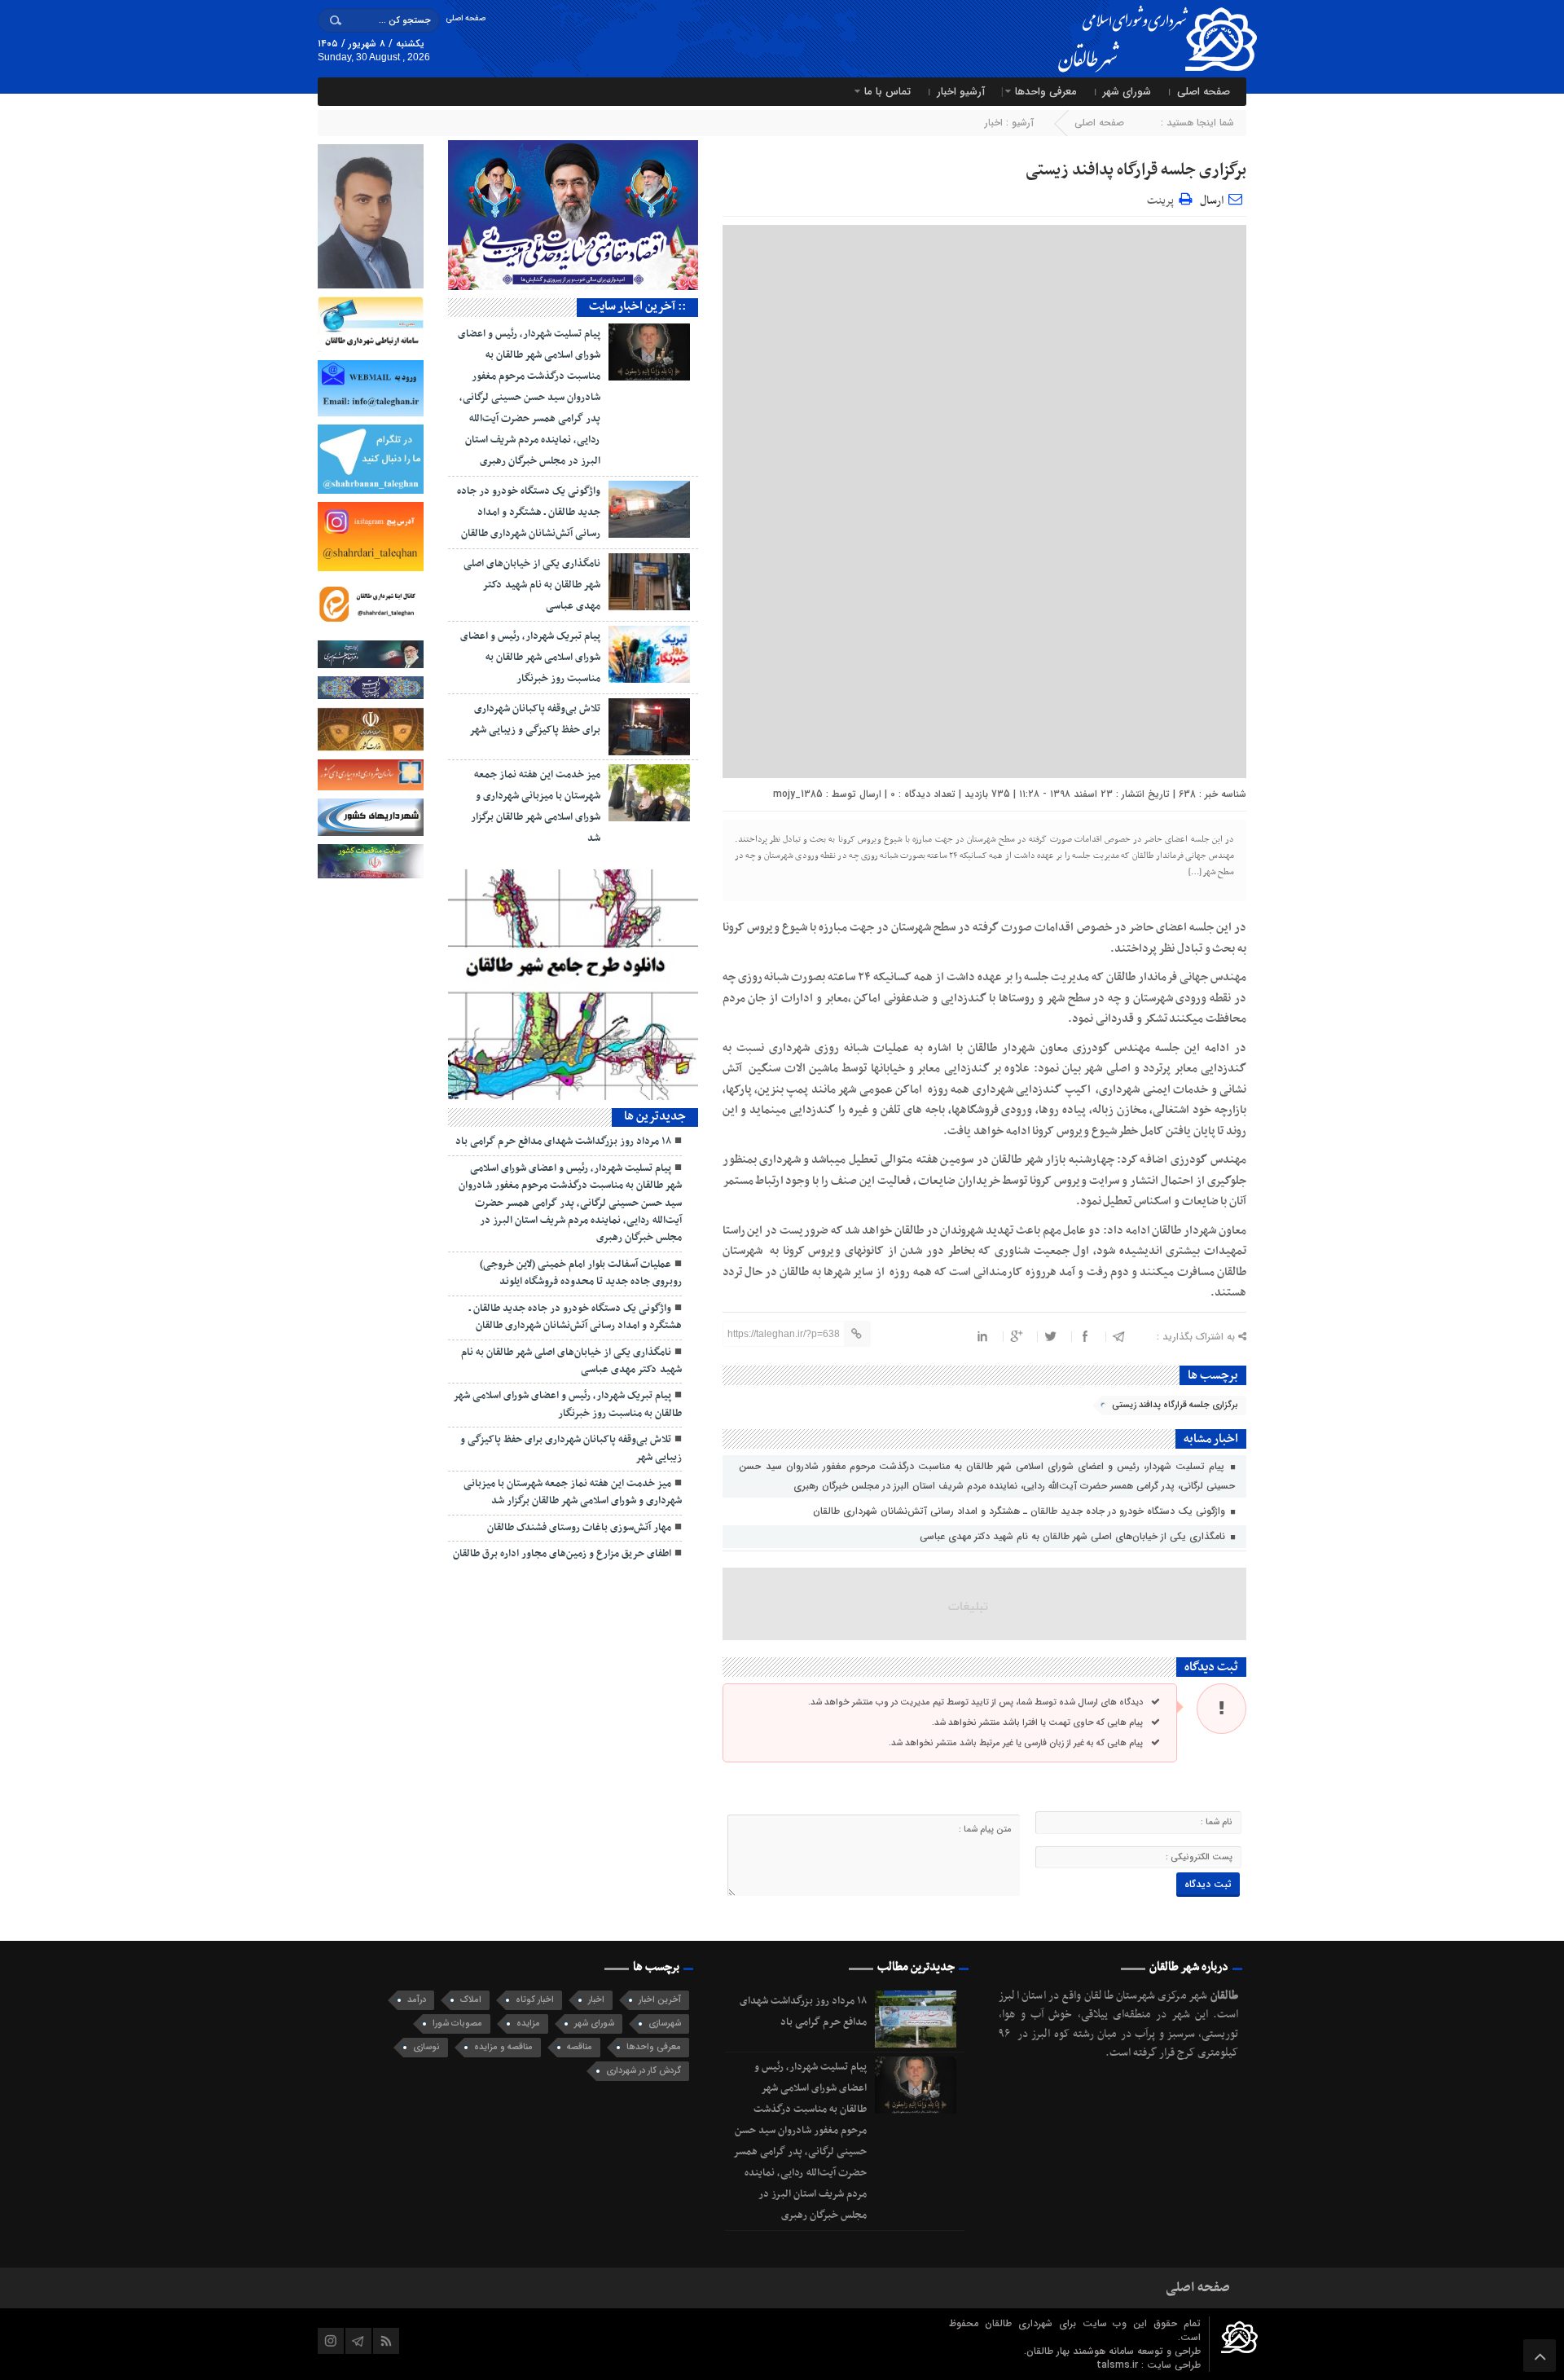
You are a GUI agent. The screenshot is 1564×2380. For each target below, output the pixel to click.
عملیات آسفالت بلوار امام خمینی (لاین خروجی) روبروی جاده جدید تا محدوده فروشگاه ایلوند (581, 1273)
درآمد (417, 2000)
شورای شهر (1127, 92)
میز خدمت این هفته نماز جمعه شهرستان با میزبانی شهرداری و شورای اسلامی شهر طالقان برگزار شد (573, 1492)
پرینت (1163, 198)
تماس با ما (887, 92)
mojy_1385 (798, 794)
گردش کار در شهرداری (644, 2071)
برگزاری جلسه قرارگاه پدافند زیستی (1136, 170)
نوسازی (426, 2047)
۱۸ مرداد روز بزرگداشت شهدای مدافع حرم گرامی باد (563, 1142)
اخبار (994, 123)
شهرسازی (665, 2024)
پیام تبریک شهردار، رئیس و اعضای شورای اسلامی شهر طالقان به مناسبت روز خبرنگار (530, 658)
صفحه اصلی (466, 18)
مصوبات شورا (457, 2024)
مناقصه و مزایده (503, 2047)
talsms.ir (1119, 2365)
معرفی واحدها (1046, 92)
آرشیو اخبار (961, 92)
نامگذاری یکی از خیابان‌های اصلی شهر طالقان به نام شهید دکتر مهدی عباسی (1074, 1536)
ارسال (1212, 201)
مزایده (528, 2024)
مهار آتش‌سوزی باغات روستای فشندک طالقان (579, 1528)
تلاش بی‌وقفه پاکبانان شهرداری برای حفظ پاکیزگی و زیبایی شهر (571, 1448)
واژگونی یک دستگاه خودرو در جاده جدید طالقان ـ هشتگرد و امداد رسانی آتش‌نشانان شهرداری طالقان (1021, 1511)
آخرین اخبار (660, 2000)
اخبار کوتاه (535, 2000)
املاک (471, 2000)
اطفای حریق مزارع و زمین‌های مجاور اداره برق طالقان (562, 1554)
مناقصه (580, 2047)
